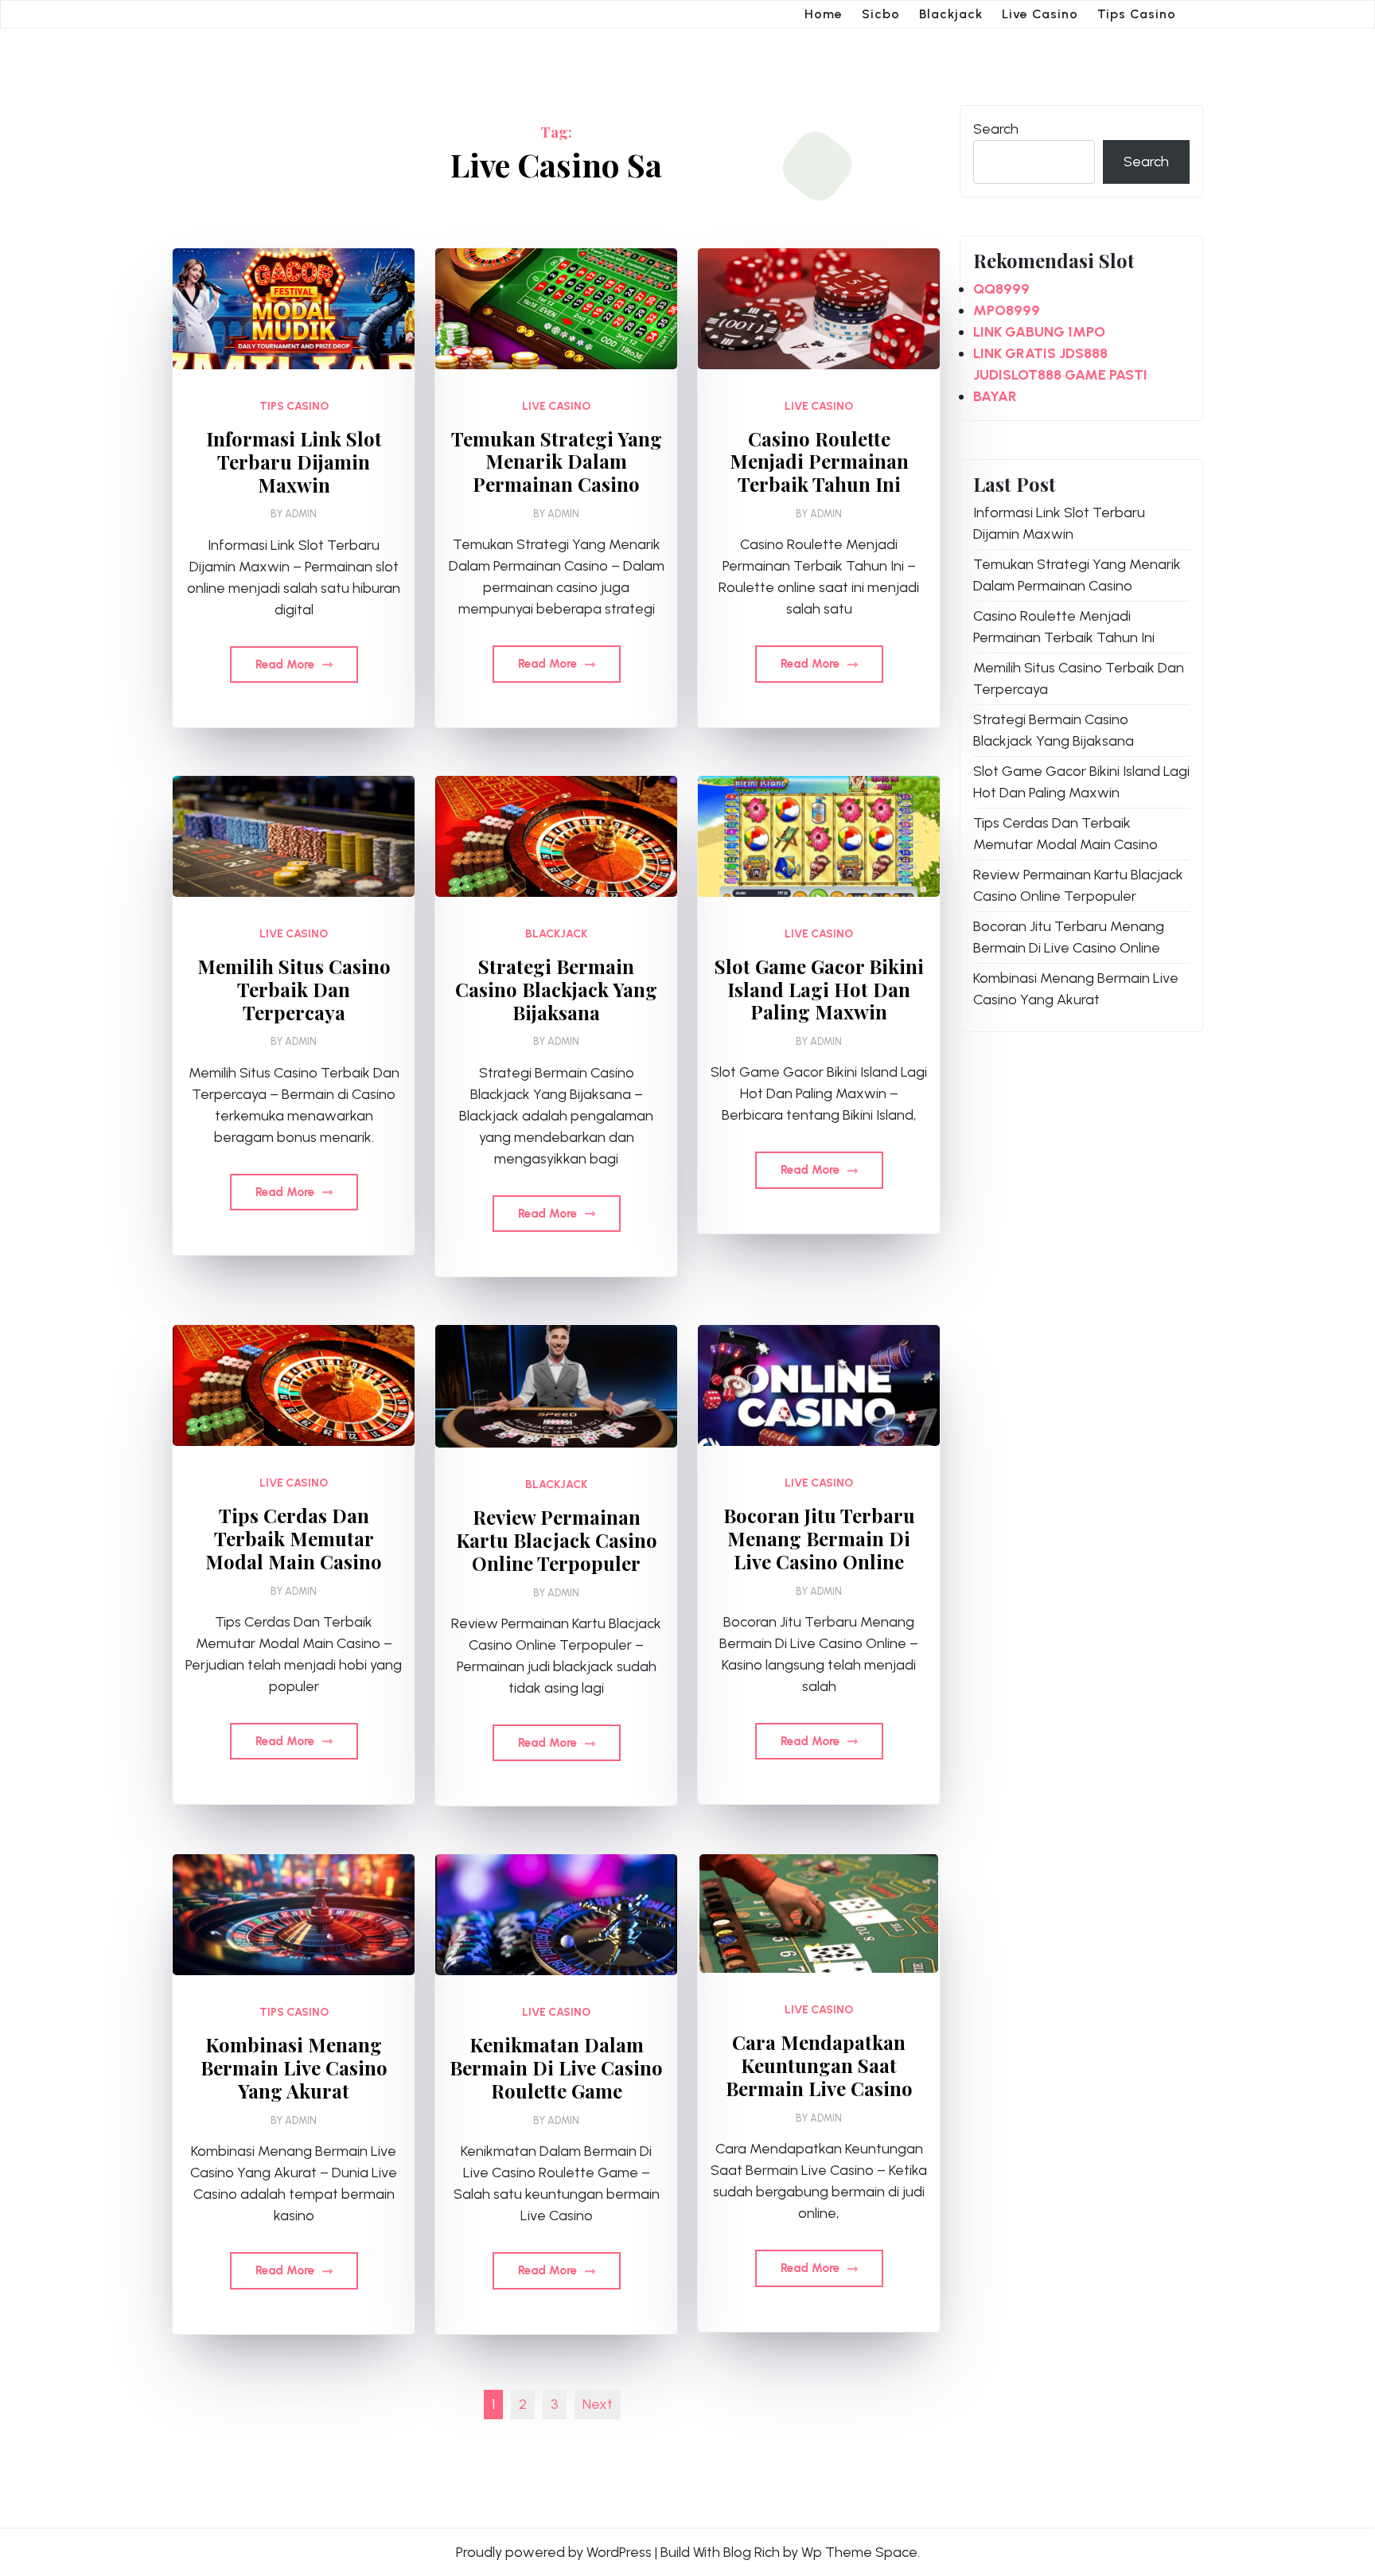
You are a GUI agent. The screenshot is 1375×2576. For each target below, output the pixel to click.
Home (824, 14)
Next (598, 2404)
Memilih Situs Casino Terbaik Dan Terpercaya (294, 989)
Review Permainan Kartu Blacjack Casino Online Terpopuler (557, 1540)
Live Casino (1040, 14)
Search (996, 129)
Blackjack (951, 14)
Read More (286, 664)
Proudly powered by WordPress (554, 2552)
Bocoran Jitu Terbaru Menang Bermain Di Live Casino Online (819, 1538)
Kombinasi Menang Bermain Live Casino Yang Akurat (294, 2067)
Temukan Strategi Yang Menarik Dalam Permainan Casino (557, 462)
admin (301, 514)
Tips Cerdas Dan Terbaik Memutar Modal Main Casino (294, 1538)
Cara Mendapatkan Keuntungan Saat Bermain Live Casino (819, 2065)
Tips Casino (1137, 14)
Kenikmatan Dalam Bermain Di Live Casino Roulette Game (556, 2067)
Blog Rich (752, 2552)
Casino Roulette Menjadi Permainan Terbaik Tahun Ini (819, 462)
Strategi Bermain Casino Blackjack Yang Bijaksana (556, 989)
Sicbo (881, 14)
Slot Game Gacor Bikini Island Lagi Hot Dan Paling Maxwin (819, 989)
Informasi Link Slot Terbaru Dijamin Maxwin (294, 462)
